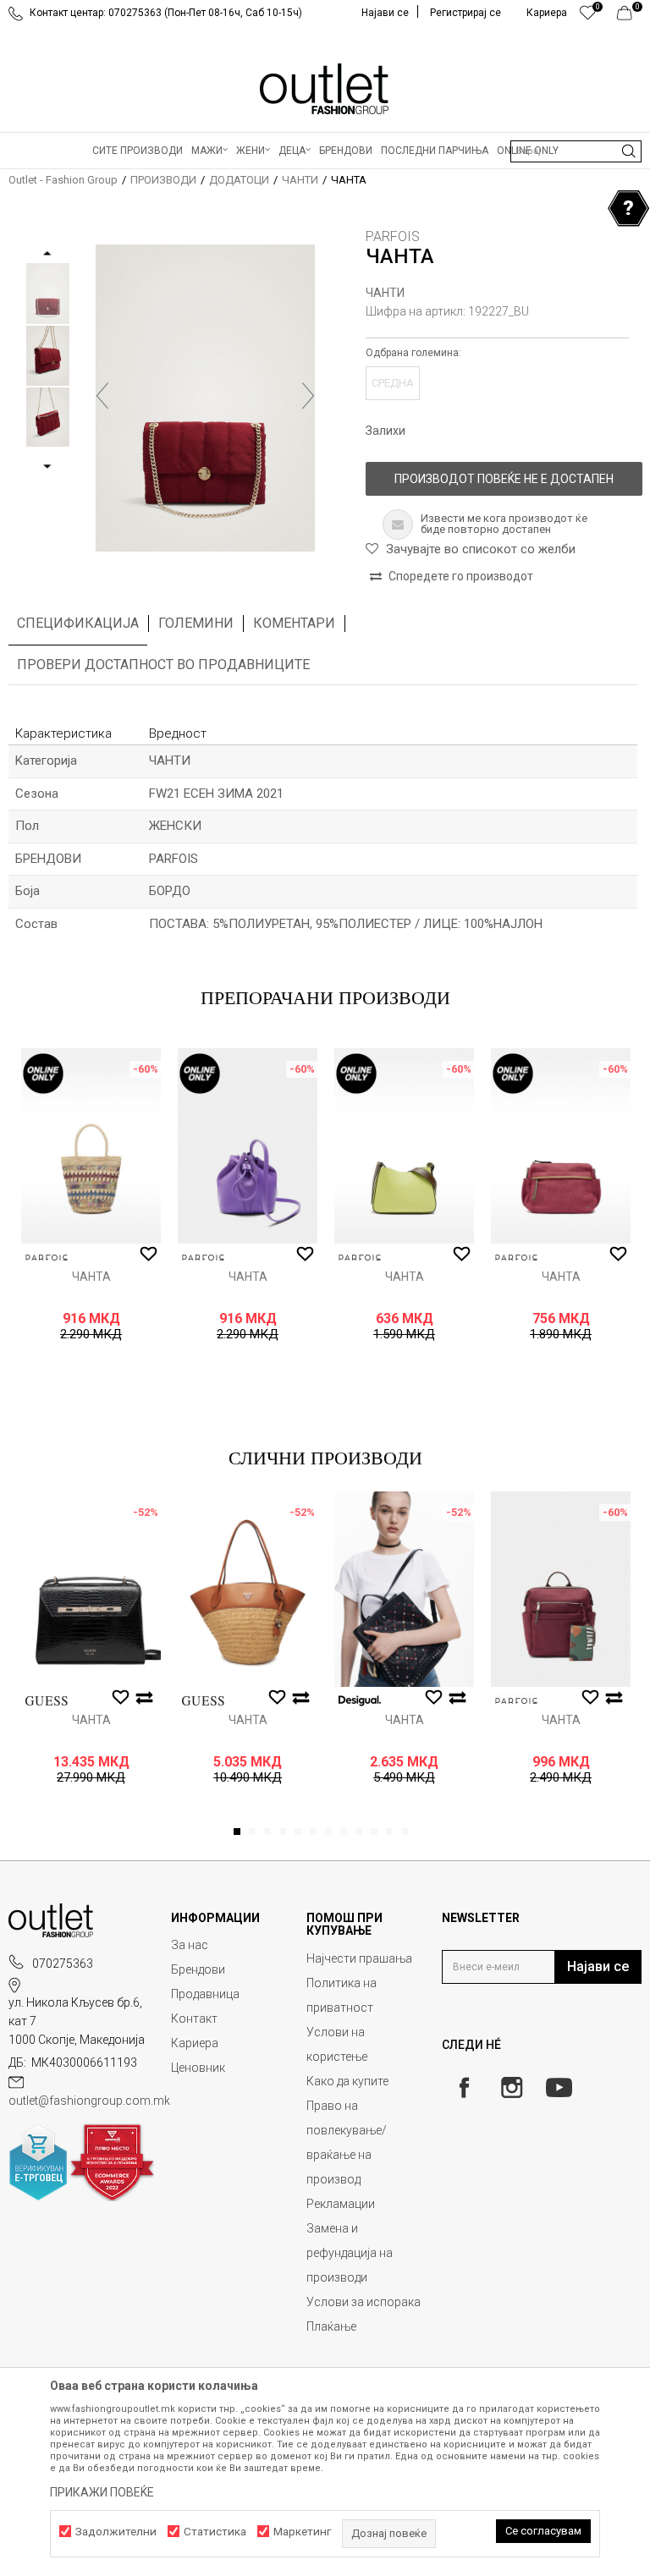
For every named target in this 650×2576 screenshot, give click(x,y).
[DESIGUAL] (360, 1701)
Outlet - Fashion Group (63, 180)
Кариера (195, 2043)
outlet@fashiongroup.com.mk (89, 2101)
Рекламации (341, 2204)
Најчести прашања (359, 1958)
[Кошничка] (629, 17)
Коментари (294, 623)
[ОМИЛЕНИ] (588, 17)
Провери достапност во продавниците (163, 665)
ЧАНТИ (300, 180)
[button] (576, 151)
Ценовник (198, 2068)
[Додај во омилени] (149, 1255)
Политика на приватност (342, 1995)
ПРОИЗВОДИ (163, 180)
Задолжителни (116, 2532)
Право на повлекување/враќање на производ (347, 2142)
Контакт (194, 2019)
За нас (190, 1945)
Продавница (205, 1994)
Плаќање (331, 2326)
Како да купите (347, 2081)
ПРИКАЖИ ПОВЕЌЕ (102, 2492)
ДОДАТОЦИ (239, 180)
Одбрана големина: (413, 353)
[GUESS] (47, 1701)
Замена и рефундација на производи (350, 2253)
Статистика (215, 2532)
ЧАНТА (91, 1277)
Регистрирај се (465, 13)
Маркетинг (302, 2532)
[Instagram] (512, 2087)
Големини (196, 623)
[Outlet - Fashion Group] (325, 89)
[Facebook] (464, 2087)
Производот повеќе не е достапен (504, 479)
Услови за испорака (364, 2302)
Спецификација (78, 623)
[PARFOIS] (47, 1258)
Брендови (198, 1969)
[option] (48, 293)
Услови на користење (337, 2044)
